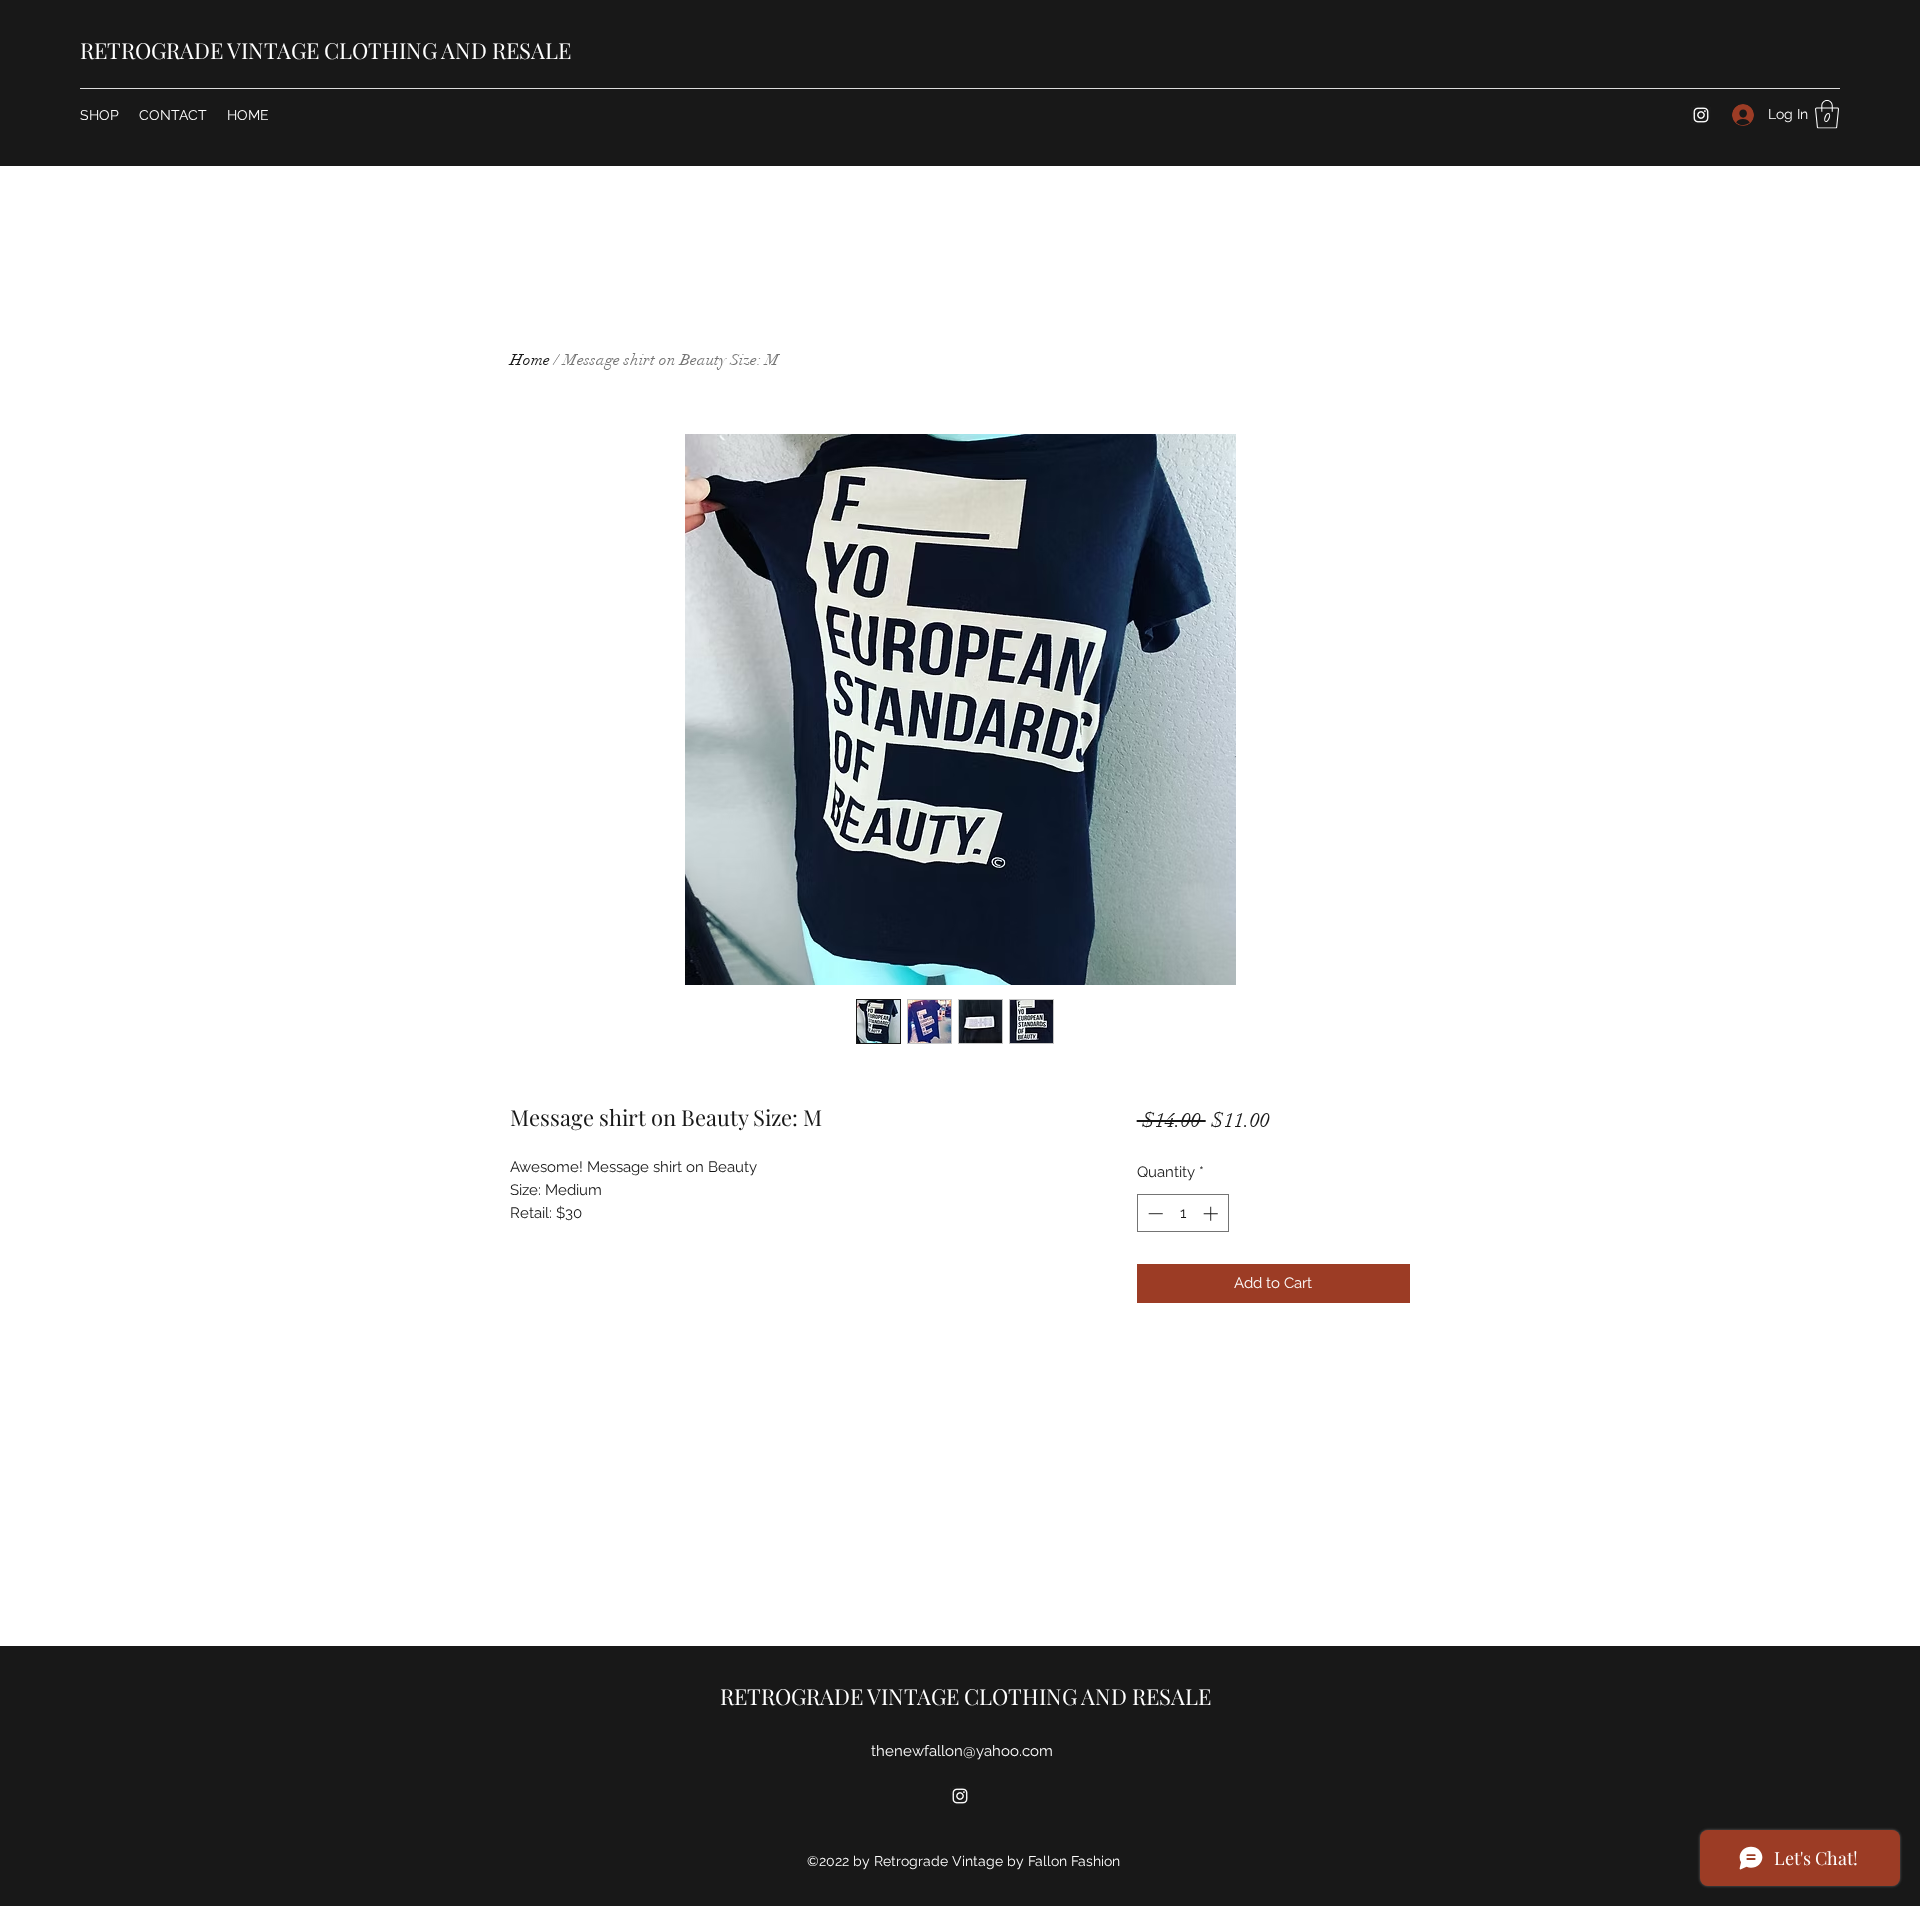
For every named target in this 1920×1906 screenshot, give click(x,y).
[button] (1827, 114)
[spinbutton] (1182, 1213)
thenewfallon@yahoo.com (962, 1751)
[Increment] (1212, 1213)
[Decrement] (1153, 1213)
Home (530, 360)
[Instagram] (1701, 115)
